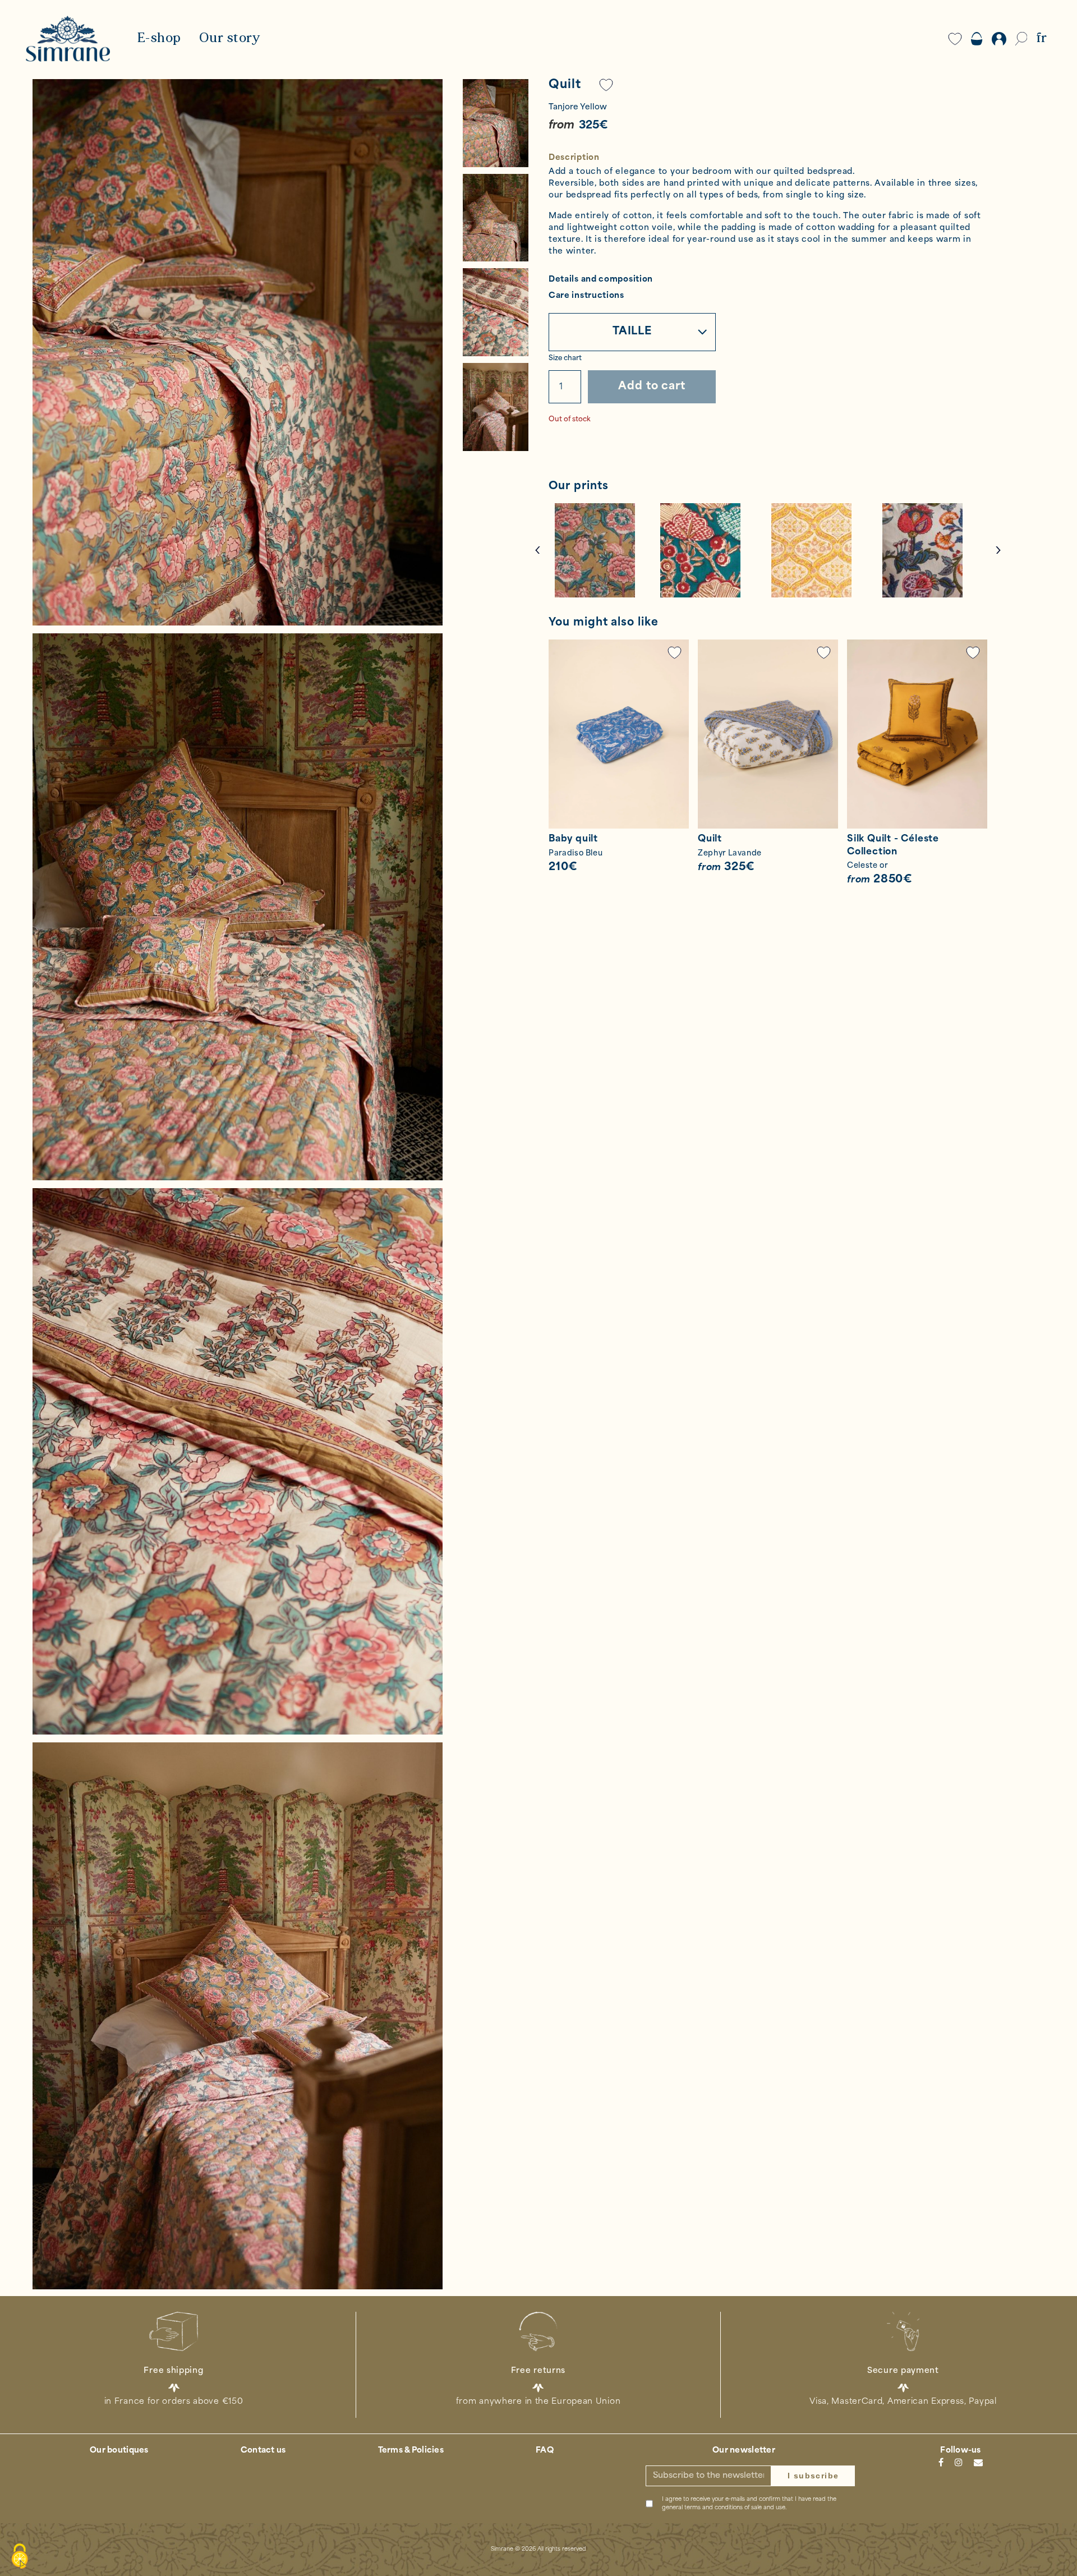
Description (574, 158)
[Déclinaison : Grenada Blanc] (932, 550)
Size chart (565, 358)
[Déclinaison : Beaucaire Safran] (821, 550)
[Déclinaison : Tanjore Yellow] (604, 550)
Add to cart (652, 387)
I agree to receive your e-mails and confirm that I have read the (749, 2504)
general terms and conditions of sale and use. (724, 2508)
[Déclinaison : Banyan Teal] (710, 550)
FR (1041, 39)
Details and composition (601, 280)
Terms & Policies (411, 2451)
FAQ (545, 2451)
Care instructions (586, 296)
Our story (230, 39)
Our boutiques (119, 2451)
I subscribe (813, 2476)
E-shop (159, 39)
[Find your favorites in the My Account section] (675, 653)
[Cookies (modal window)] (20, 2557)
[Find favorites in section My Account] (606, 85)
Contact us (263, 2451)
